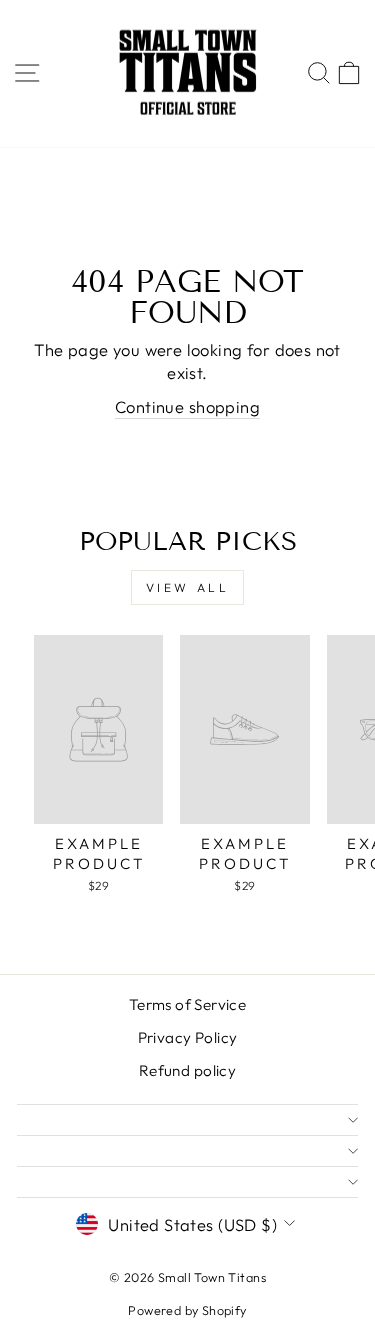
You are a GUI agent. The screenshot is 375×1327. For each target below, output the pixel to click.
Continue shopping (187, 406)
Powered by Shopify (187, 1310)
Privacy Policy (188, 1037)
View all (188, 587)
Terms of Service (188, 1004)
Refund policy (187, 1070)
